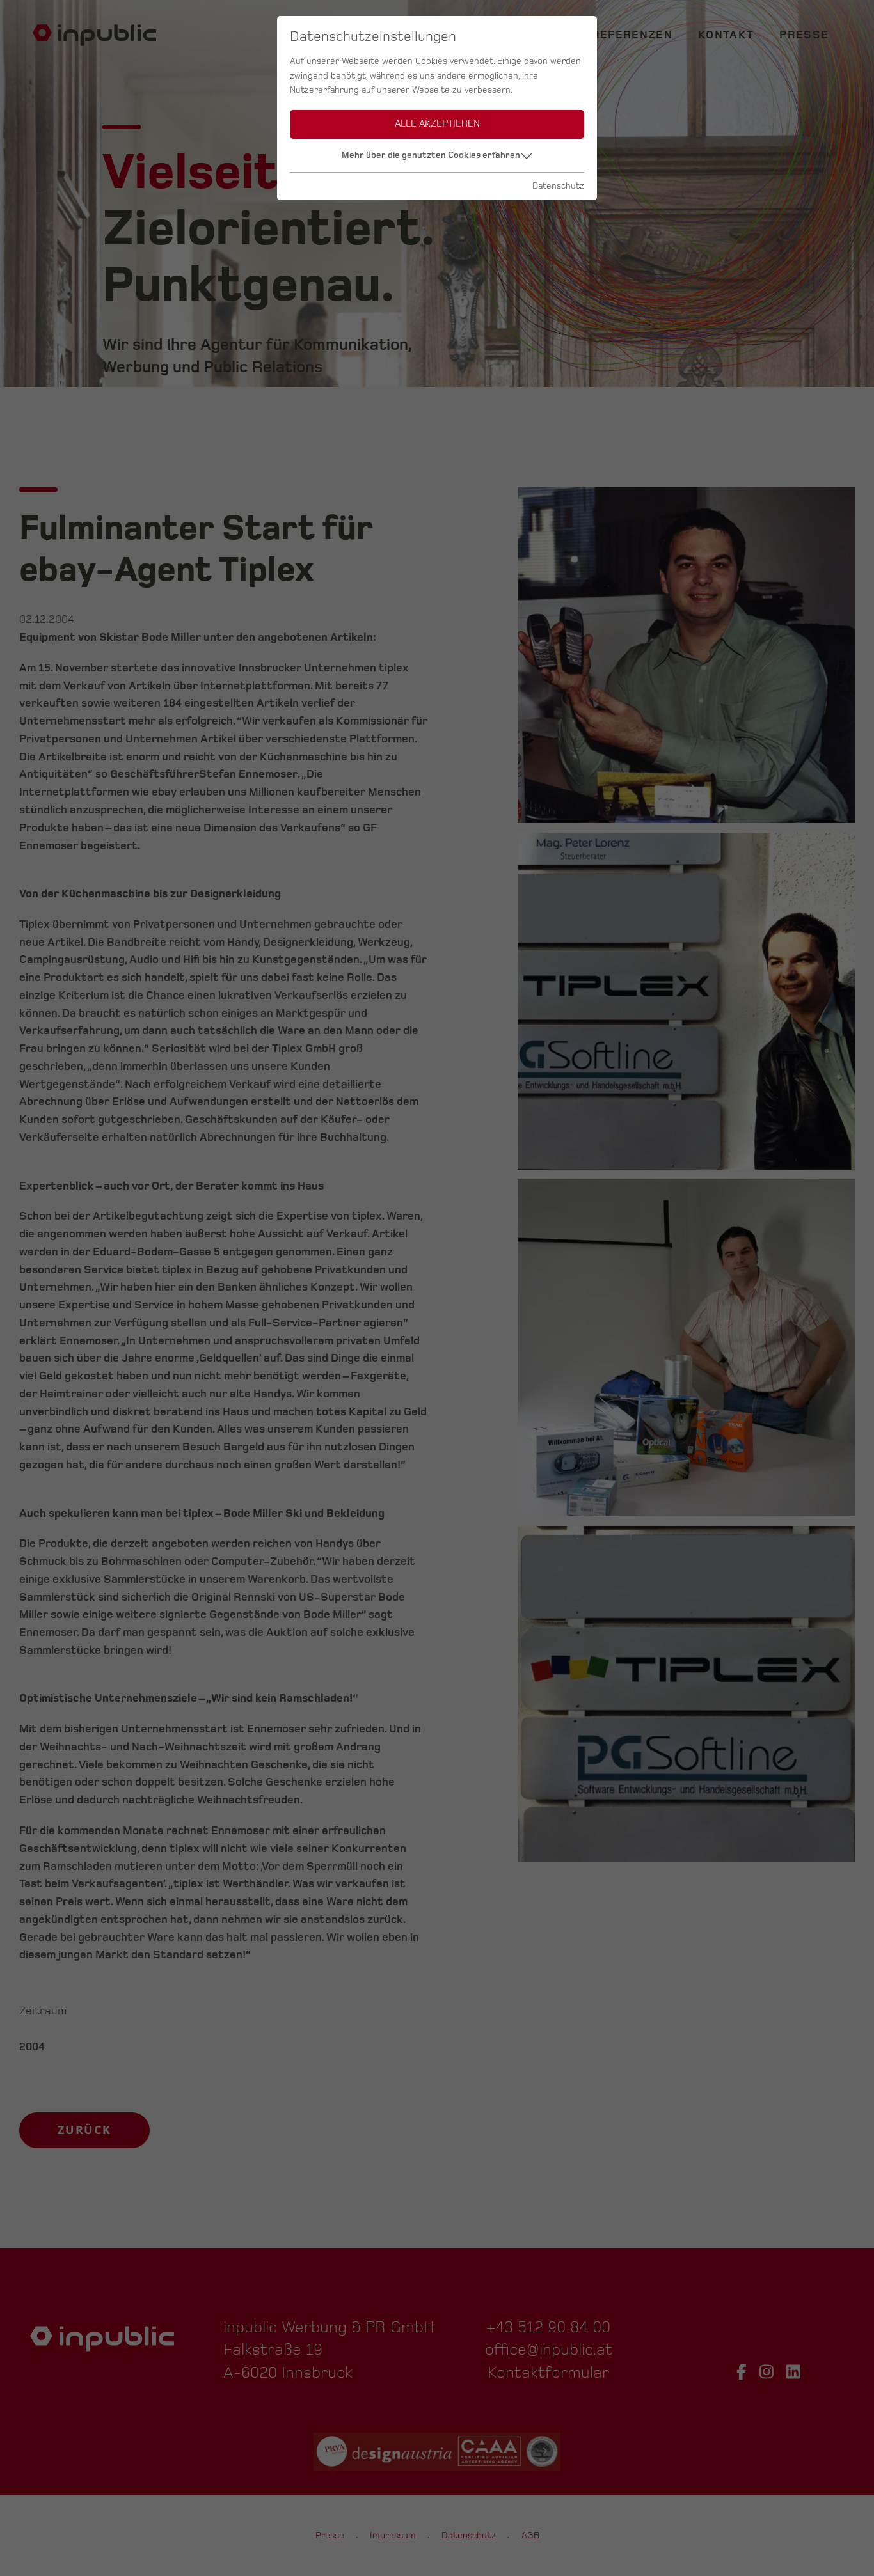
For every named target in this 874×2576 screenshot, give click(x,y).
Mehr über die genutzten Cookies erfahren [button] (431, 155)
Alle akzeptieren (437, 124)
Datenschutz (558, 186)
